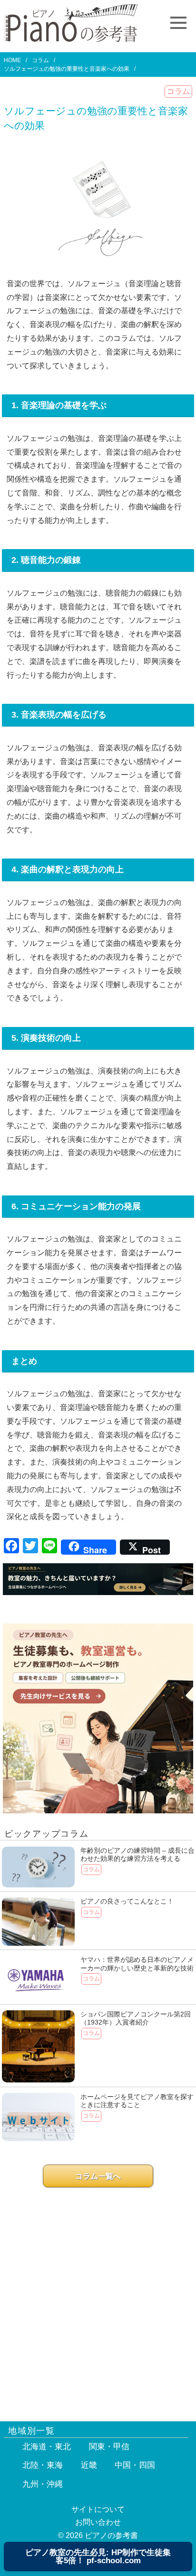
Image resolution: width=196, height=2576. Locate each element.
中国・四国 (135, 2465)
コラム (40, 60)
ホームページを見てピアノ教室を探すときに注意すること (137, 2101)
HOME (12, 60)
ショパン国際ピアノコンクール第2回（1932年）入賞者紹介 (136, 2018)
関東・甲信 (109, 2447)
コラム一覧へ (98, 2176)
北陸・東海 (43, 2465)
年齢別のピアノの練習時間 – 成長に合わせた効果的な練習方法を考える (137, 1855)
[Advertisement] (98, 2299)
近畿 (89, 2465)
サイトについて (98, 2509)
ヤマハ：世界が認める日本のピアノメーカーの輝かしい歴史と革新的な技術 (137, 1964)
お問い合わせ (98, 2522)
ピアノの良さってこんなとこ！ (127, 1901)
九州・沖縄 (43, 2484)
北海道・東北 (47, 2447)
